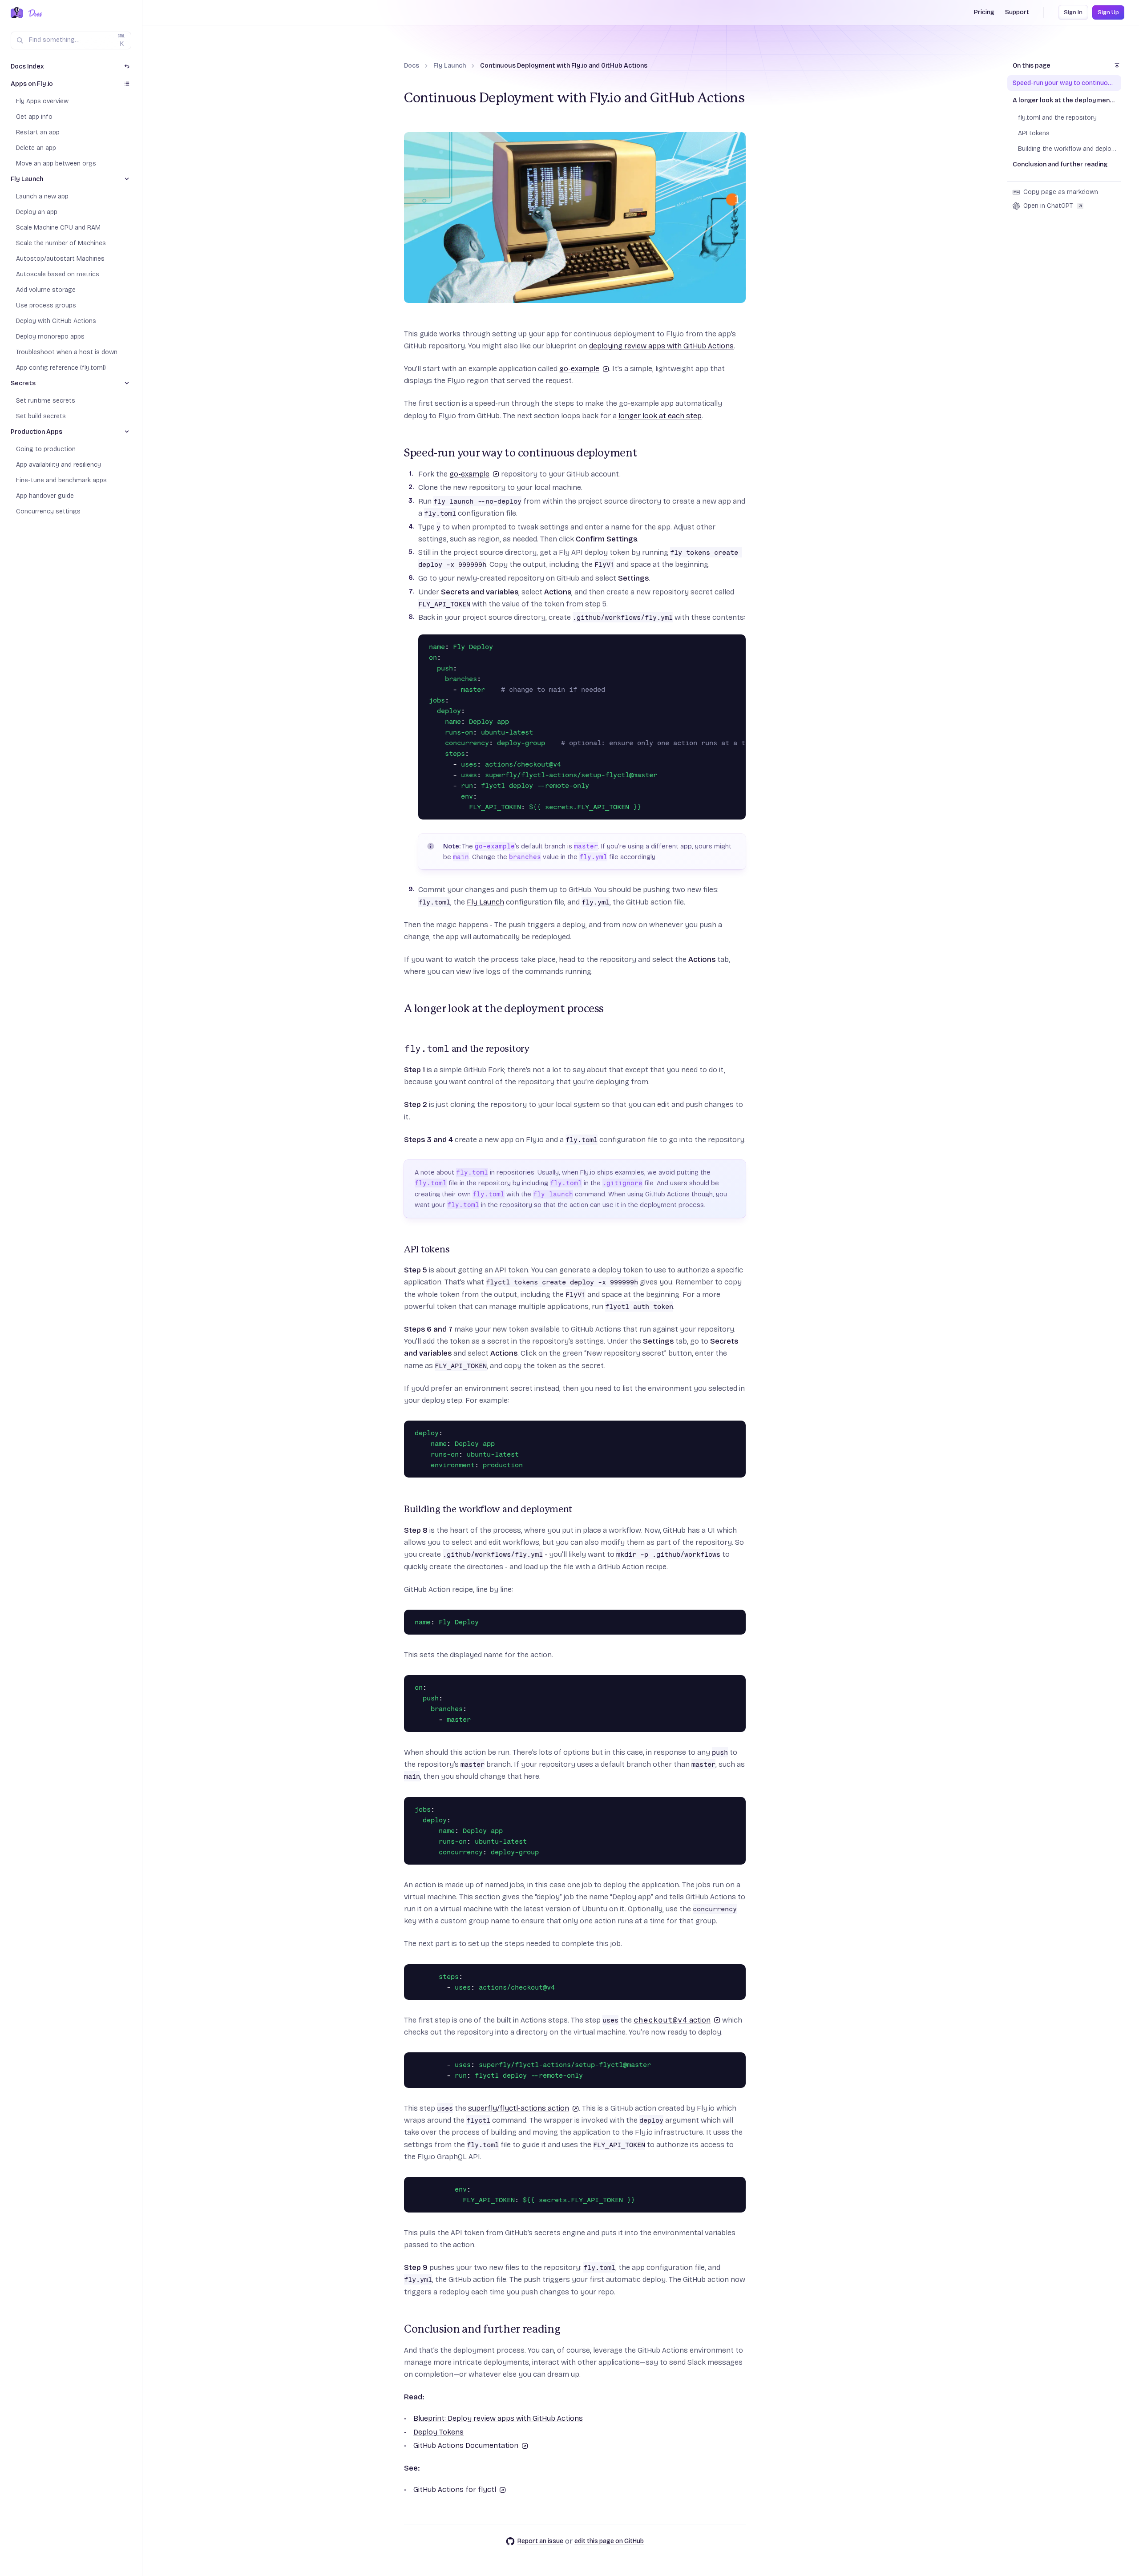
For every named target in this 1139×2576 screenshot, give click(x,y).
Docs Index (27, 67)
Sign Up (1108, 12)
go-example (579, 369)
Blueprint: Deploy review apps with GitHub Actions (498, 2418)
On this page (1032, 66)
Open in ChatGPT (1048, 206)
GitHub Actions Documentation (466, 2445)
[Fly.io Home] (17, 13)
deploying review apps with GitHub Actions (661, 346)
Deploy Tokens (438, 2432)
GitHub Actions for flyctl (455, 2489)
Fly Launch (450, 66)
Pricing (984, 12)
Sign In (1073, 12)
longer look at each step (660, 416)
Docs (412, 66)
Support (1017, 12)
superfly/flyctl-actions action (519, 2108)
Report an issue (540, 2541)
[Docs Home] (34, 13)
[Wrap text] (724, 643)
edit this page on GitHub (609, 2541)
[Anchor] (399, 453)
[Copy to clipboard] (737, 643)
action (672, 2020)
